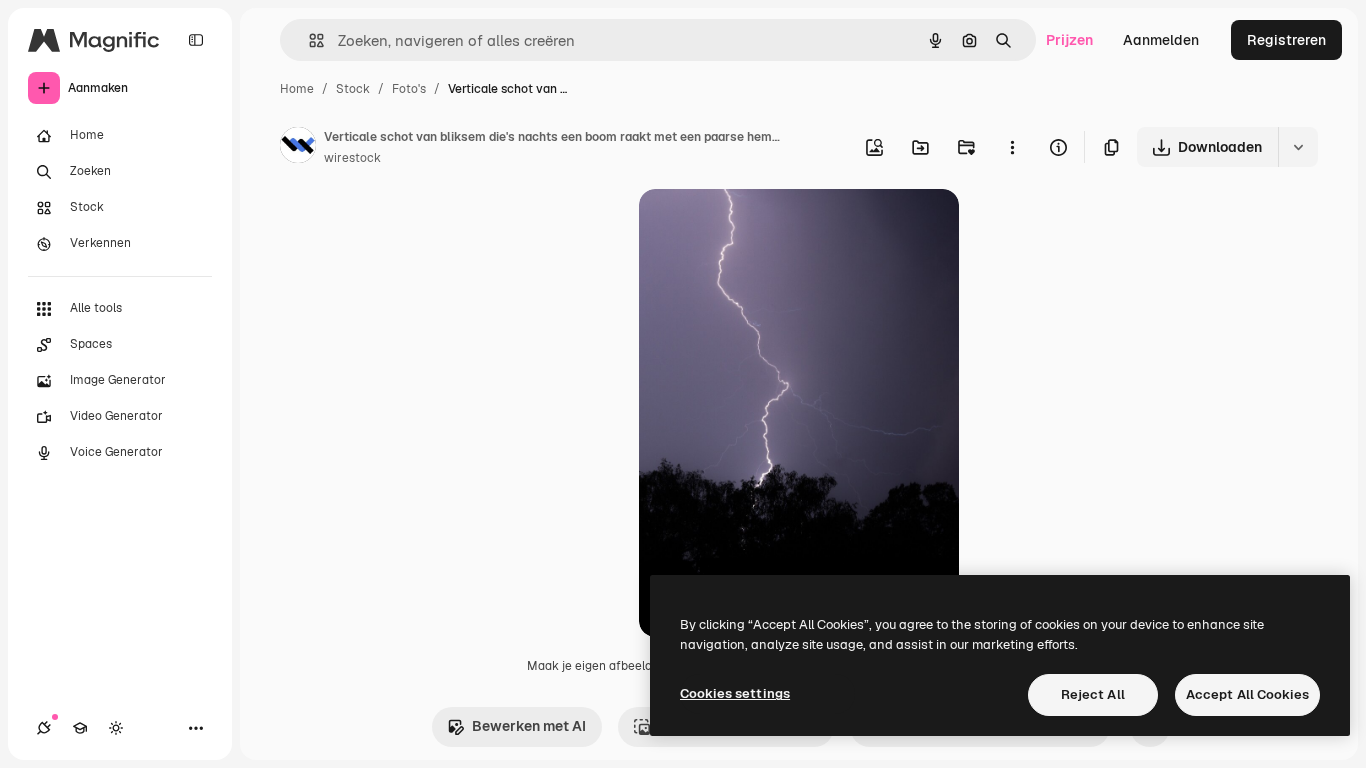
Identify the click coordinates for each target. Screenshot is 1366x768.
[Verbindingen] (44, 728)
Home (297, 89)
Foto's (409, 89)
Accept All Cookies (1247, 694)
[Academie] (80, 728)
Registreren (1286, 40)
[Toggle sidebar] (196, 40)
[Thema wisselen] (116, 728)
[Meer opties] (1012, 147)
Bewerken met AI (529, 726)
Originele (770, 227)
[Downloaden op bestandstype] (1298, 147)
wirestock (352, 158)
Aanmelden (1161, 40)
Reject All (1093, 694)
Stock (353, 89)
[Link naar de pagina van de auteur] (298, 148)
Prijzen (1069, 40)
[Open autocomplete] (308, 40)
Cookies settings (735, 693)
